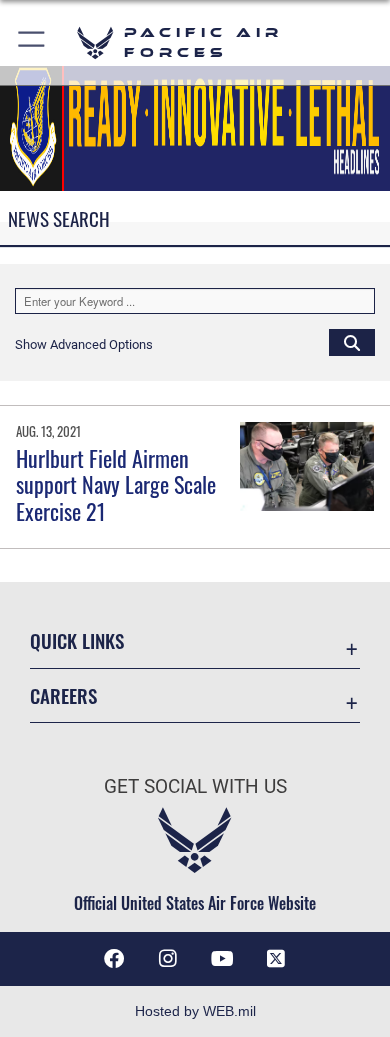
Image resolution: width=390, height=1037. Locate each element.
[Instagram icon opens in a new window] (168, 959)
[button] (32, 42)
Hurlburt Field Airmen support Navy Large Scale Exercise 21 (116, 484)
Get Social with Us (195, 786)
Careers (63, 695)
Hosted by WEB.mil (195, 1011)
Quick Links (77, 640)
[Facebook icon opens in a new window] (114, 959)
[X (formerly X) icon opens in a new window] (276, 959)
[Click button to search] (352, 342)
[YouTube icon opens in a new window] (222, 959)
